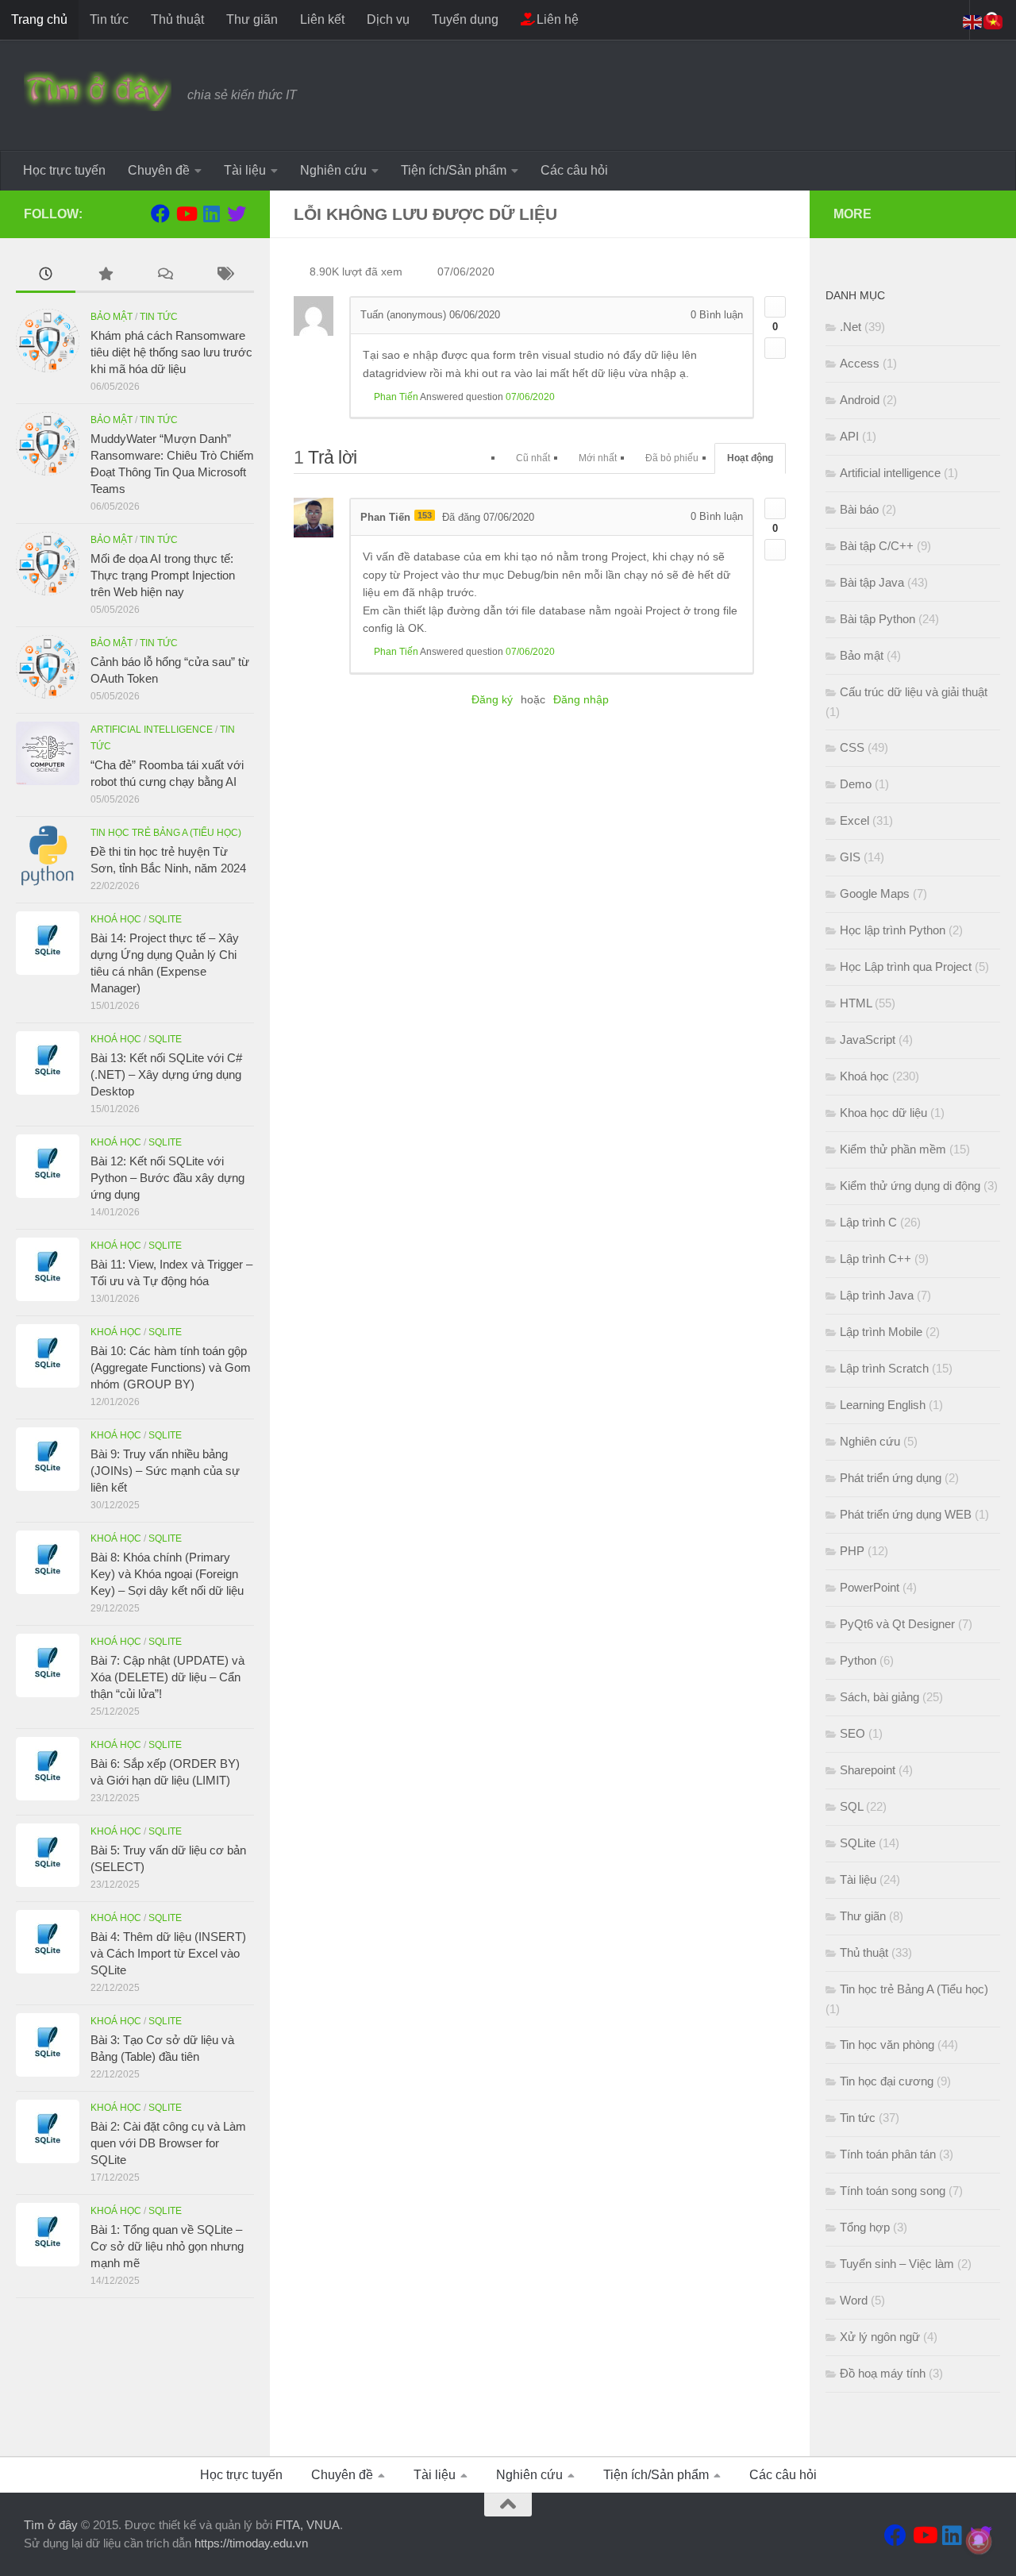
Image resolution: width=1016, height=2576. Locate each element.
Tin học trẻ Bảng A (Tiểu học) (166, 833)
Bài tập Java (872, 582)
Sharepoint (868, 1770)
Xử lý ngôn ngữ (880, 2337)
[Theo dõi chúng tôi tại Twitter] (237, 214)
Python (858, 1660)
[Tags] (224, 276)
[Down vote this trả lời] (775, 550)
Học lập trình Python (893, 930)
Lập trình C (868, 1222)
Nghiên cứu (333, 170)
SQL (851, 1806)
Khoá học (116, 919)
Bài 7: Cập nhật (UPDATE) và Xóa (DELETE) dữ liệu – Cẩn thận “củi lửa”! (167, 1677)
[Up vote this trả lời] (775, 508)
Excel (854, 820)
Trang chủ (39, 19)
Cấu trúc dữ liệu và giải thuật (914, 692)
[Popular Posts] (105, 276)
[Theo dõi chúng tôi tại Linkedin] (211, 214)
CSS (852, 747)
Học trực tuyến (64, 170)
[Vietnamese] (994, 21)
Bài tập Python (877, 619)
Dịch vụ (388, 19)
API (849, 436)
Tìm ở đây (51, 2525)
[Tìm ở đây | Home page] (98, 91)
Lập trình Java (877, 1295)
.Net (851, 327)
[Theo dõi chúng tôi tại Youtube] (186, 214)
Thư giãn (252, 19)
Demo (856, 784)
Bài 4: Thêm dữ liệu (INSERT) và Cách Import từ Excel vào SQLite (168, 1953)
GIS (850, 857)
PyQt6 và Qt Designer (897, 1624)
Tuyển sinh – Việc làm (897, 2264)
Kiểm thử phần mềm (893, 1149)
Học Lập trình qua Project (906, 966)
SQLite (165, 919)
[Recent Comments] (165, 276)
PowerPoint (870, 1587)
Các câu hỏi (574, 170)
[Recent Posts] (46, 276)
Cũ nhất (533, 458)
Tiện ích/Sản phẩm (454, 170)
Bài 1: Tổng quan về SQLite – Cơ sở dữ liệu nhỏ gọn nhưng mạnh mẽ (167, 2246)
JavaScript (868, 1040)
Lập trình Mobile (881, 1332)
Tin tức (109, 19)
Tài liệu (245, 170)
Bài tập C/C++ (877, 546)
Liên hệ (556, 19)
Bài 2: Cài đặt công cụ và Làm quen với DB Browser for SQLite (168, 2143)
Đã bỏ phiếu (672, 458)
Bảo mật (112, 317)
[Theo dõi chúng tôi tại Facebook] (160, 214)
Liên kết (322, 19)
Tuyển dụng (465, 19)
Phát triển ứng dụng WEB (906, 1514)
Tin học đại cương (887, 2081)
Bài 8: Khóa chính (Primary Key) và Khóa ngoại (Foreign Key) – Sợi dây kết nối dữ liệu (167, 1574)
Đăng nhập (581, 699)
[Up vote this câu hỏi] (775, 307)
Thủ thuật (177, 19)
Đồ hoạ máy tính (883, 2373)
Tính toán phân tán (888, 2154)
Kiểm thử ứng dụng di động (910, 1186)
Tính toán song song (893, 2191)
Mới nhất (598, 458)
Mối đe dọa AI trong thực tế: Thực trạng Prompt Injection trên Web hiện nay (163, 575)
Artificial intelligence (152, 730)
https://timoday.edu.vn (251, 2543)
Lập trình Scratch (884, 1368)
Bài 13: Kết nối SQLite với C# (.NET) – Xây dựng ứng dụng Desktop (166, 1074)
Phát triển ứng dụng (891, 1478)
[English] (973, 21)
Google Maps (875, 893)
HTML (856, 1003)
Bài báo (859, 509)
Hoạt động (750, 458)
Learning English (883, 1405)
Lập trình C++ (876, 1259)
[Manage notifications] (979, 2541)
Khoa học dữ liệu (883, 1113)
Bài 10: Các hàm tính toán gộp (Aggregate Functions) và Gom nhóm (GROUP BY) (171, 1367)
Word (854, 2300)
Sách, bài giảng (879, 1697)
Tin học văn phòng (887, 2045)
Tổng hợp (865, 2227)
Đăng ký (492, 699)
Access (860, 363)
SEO (852, 1733)
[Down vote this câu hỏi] (775, 348)
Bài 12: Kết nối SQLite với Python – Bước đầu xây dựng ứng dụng (167, 1178)
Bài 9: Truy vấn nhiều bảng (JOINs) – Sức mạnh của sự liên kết (165, 1471)
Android (860, 400)
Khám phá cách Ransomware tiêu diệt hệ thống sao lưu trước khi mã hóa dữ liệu (171, 352)
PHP (852, 1551)
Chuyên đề (159, 170)
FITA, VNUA (308, 2525)
